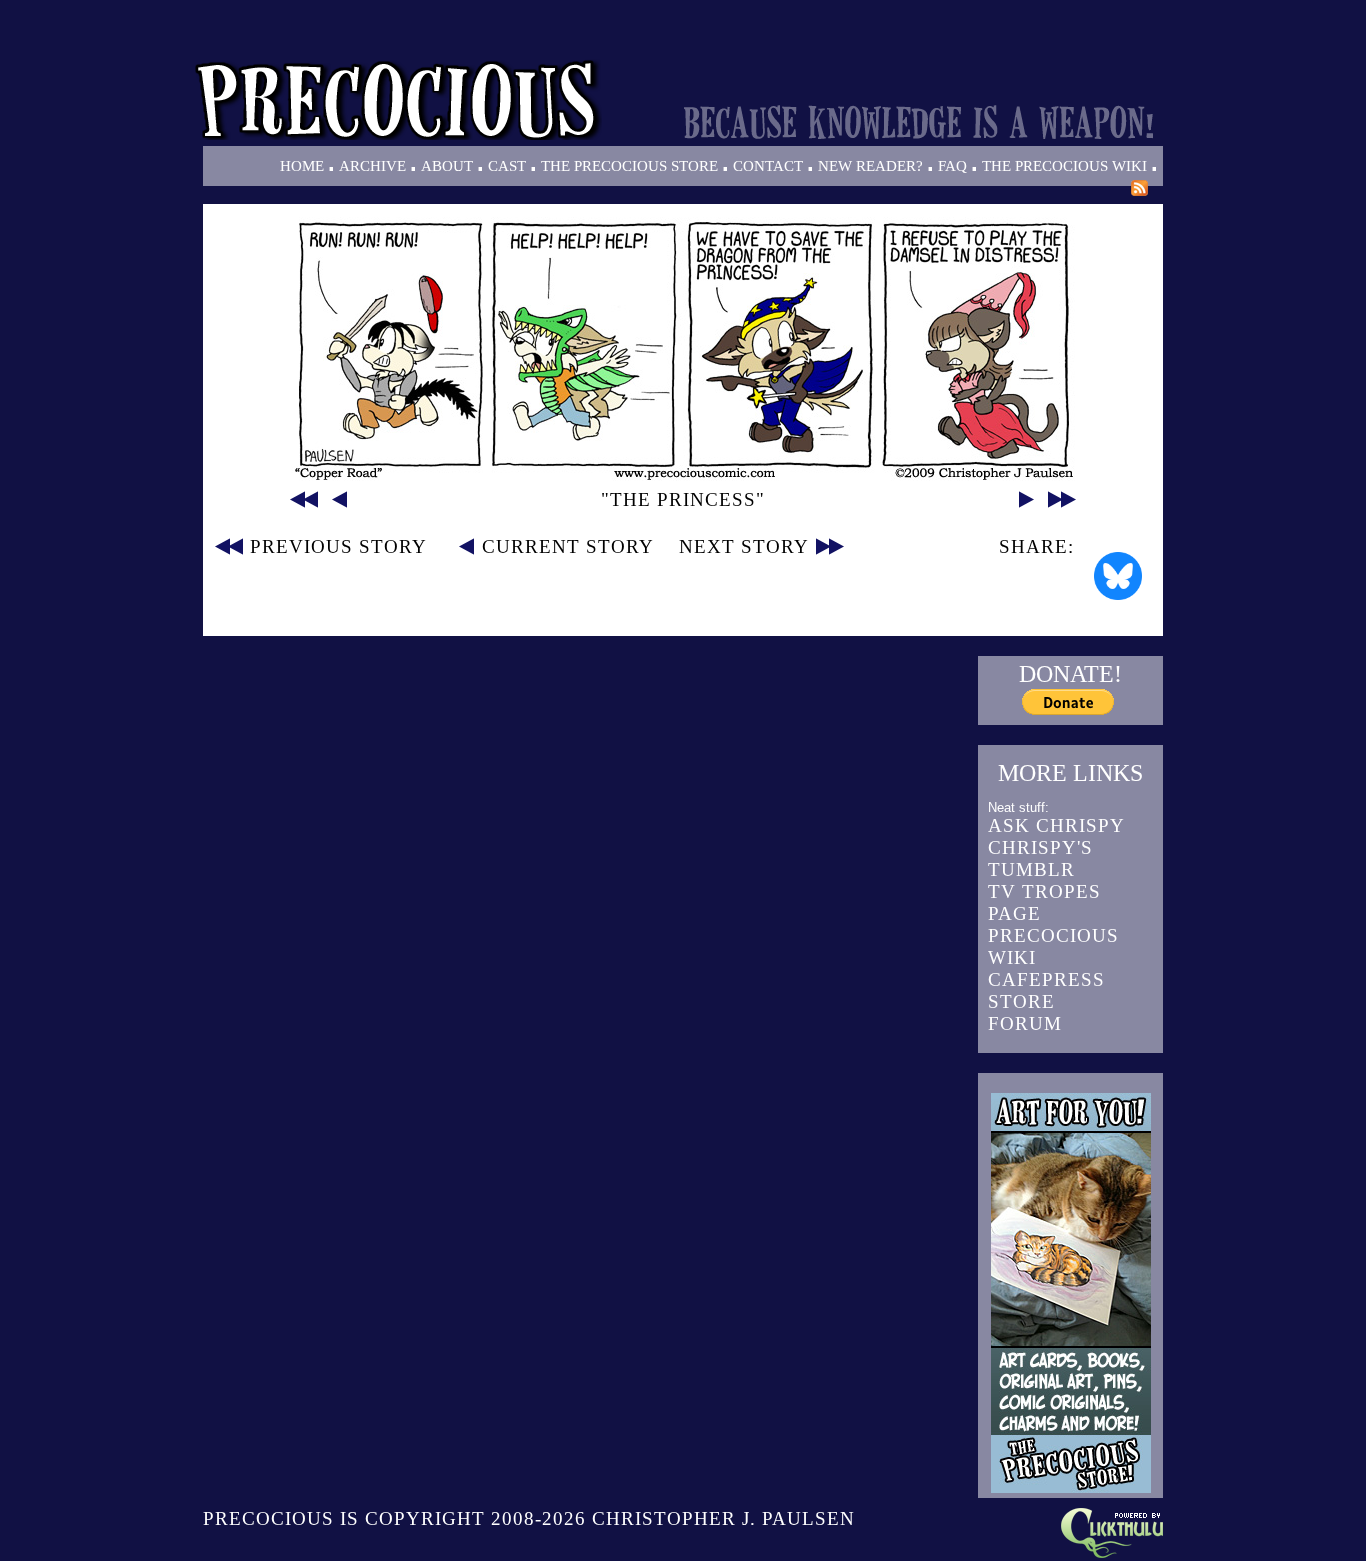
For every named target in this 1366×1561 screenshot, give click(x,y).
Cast (507, 166)
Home (302, 166)
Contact (768, 166)
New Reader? (870, 166)
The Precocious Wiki (1064, 166)
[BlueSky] (1118, 576)
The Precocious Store (629, 166)
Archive (372, 166)
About (447, 166)
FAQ (952, 166)
